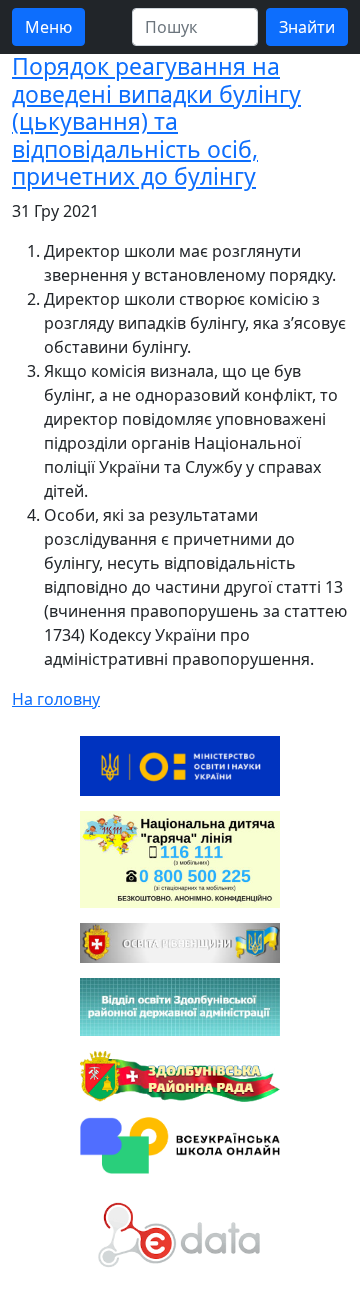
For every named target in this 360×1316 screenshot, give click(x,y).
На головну (56, 699)
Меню (48, 27)
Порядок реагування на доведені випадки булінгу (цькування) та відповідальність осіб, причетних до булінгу (156, 121)
